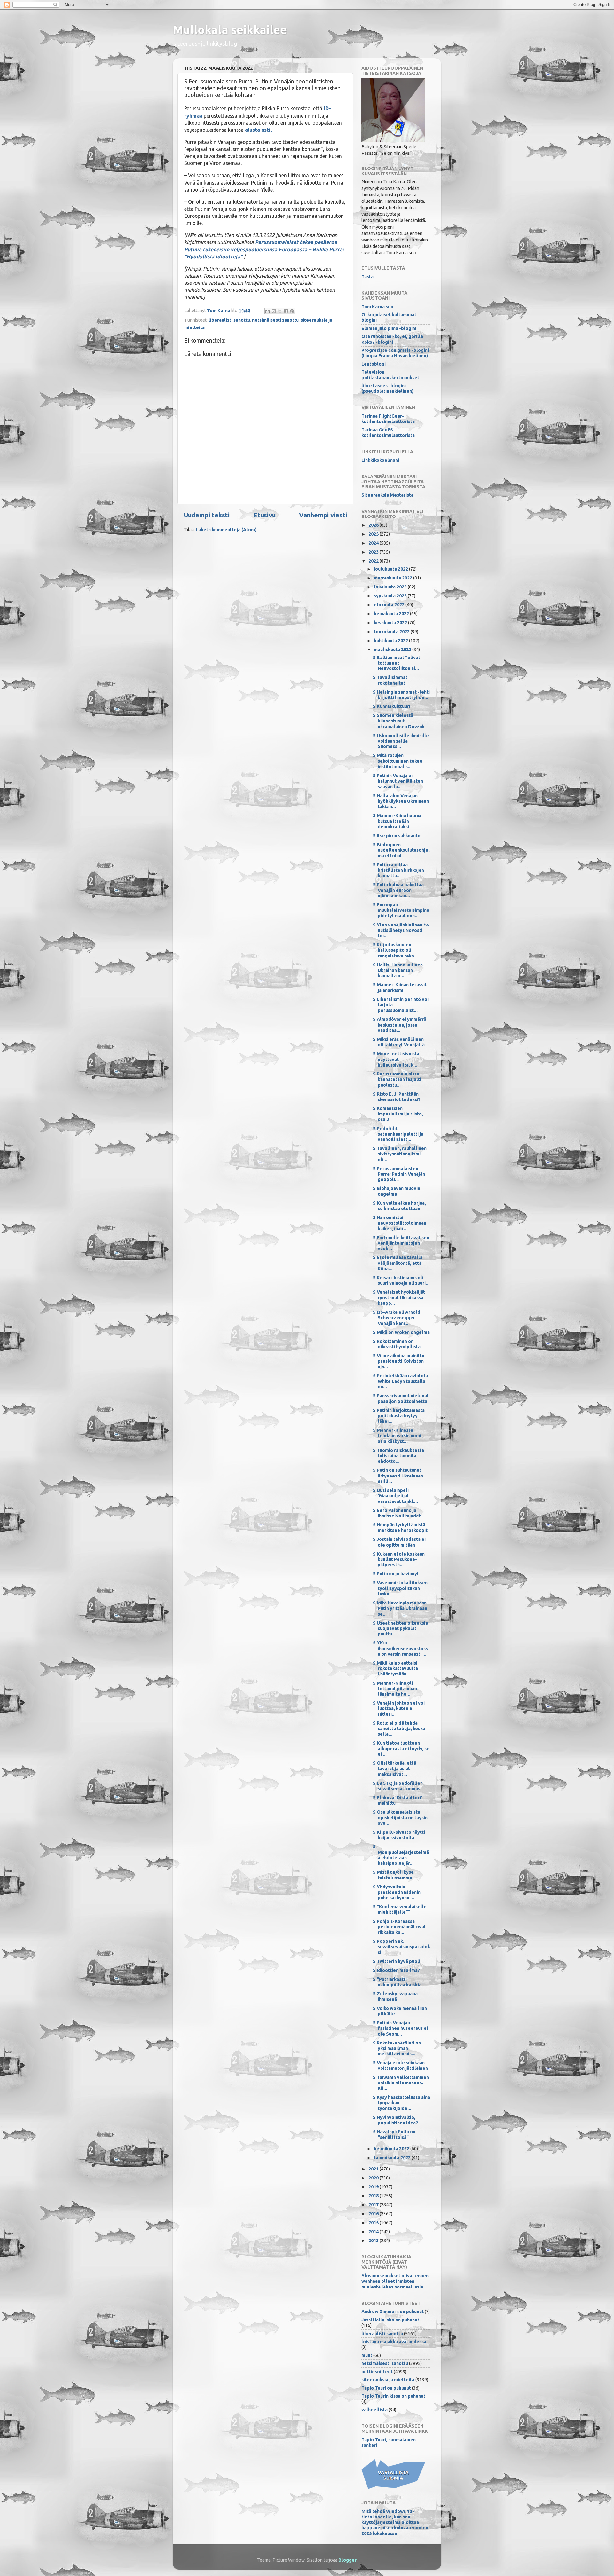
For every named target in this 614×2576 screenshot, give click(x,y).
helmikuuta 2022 (392, 2149)
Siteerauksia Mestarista (387, 495)
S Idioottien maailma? (397, 1970)
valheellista (374, 2410)
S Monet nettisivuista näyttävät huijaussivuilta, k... (396, 1059)
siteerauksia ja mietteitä (388, 2380)
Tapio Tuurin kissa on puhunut (393, 2396)
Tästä (367, 277)
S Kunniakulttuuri (392, 706)
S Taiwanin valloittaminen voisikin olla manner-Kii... (401, 2083)
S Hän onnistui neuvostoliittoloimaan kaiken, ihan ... (400, 1223)
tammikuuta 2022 (393, 2158)
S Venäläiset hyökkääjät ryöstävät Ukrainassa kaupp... (399, 1298)
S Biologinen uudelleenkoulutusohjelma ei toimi (401, 850)
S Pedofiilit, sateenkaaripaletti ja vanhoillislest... (398, 1134)
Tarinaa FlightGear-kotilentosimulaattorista (388, 419)
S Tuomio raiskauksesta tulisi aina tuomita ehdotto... (398, 1456)
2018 (374, 2196)
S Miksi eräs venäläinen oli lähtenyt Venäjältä (399, 1042)
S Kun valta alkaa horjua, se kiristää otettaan (399, 1206)
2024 (374, 543)
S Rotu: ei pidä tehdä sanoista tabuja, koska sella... (399, 1729)
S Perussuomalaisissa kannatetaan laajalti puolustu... (397, 1079)
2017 (374, 2205)
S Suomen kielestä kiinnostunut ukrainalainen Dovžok (399, 721)
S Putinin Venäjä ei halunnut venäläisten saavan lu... (398, 781)
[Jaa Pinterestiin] (292, 311)
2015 (374, 2223)
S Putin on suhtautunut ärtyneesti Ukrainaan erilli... (398, 1476)
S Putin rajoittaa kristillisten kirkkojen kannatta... (398, 870)
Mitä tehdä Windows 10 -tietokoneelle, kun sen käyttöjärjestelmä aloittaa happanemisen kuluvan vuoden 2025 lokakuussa (395, 2522)
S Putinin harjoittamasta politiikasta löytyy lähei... (399, 1416)
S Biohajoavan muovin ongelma (397, 1191)
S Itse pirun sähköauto (397, 836)
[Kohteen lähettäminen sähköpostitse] (268, 311)
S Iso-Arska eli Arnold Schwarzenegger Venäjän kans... (397, 1318)
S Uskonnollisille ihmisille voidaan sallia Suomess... (401, 741)
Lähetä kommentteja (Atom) (226, 530)
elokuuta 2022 (390, 605)
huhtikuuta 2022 (391, 641)
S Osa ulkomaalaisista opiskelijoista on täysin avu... (400, 1818)
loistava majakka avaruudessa (394, 2342)
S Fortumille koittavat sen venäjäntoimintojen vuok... (401, 1243)
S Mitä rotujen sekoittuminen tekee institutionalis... (398, 761)
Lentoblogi (374, 364)
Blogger (347, 2560)
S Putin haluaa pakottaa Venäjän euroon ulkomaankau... (398, 890)
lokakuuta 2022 (391, 587)
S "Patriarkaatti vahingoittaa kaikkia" (398, 1982)
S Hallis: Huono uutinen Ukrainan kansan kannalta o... (398, 970)
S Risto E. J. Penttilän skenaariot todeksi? (397, 1097)
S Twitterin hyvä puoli (397, 1961)
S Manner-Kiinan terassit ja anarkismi (400, 987)
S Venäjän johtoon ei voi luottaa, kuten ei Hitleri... (399, 1709)
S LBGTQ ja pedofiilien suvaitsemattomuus (398, 1786)
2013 (374, 2241)
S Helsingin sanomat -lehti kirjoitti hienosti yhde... (401, 695)
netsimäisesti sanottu (275, 320)
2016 (374, 2214)
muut (367, 2355)
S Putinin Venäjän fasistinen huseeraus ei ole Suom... (400, 2028)
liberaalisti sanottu (229, 320)
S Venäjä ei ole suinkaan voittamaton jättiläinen (400, 2065)
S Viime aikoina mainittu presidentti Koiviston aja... (399, 1361)
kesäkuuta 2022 (391, 623)
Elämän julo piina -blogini (389, 328)
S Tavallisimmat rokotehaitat (390, 680)
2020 (374, 2178)
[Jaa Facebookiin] (286, 311)
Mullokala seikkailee (230, 30)
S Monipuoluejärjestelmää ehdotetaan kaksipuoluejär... (401, 1855)
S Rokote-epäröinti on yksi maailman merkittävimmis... (397, 2048)
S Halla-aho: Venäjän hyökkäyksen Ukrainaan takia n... (401, 801)
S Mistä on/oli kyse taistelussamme (393, 1875)
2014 (374, 2232)
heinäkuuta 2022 (392, 614)
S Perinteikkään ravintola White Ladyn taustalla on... (400, 1381)
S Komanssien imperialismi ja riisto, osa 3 (398, 1114)
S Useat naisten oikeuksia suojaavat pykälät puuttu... (400, 1629)
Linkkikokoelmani (380, 460)
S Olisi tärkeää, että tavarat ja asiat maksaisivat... (394, 1769)
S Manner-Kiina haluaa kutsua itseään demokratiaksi (397, 821)
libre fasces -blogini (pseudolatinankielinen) (387, 388)
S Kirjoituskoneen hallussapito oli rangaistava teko (394, 950)
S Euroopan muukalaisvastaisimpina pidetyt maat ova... (401, 910)
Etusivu (264, 515)
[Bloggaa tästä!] (274, 311)
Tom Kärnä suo (377, 307)
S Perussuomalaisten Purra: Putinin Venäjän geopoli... (399, 1174)
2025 (374, 534)
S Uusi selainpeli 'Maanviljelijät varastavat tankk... (395, 1496)
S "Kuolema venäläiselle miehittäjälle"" (400, 1909)
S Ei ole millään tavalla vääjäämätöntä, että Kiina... (398, 1263)
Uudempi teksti (207, 515)
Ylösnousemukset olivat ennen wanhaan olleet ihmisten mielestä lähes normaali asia (395, 2281)
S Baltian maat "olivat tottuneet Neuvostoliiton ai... (397, 663)
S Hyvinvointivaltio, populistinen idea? (396, 2120)
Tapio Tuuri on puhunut (386, 2388)
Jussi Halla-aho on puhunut (390, 2320)
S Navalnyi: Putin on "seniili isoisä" (394, 2135)
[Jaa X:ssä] (280, 311)
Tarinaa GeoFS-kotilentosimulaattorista (388, 433)
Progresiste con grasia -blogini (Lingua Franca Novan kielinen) (395, 353)
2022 (374, 561)
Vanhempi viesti (323, 515)
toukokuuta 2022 (392, 632)
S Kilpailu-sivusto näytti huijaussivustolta (399, 1835)
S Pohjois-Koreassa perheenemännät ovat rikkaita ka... (399, 1927)
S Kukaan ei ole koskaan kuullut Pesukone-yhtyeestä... (399, 1560)
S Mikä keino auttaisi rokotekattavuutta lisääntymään (395, 1669)
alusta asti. (258, 130)
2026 (374, 525)
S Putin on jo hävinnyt (396, 1574)
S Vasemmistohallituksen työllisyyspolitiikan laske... (400, 1588)
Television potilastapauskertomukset (390, 375)
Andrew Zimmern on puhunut (393, 2312)
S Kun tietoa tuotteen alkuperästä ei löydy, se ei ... (401, 1749)
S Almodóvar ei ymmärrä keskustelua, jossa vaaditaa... (400, 1025)
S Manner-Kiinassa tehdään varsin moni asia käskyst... (397, 1436)
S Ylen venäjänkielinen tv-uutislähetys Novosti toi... (401, 930)
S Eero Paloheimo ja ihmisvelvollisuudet (397, 1513)
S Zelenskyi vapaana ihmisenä (395, 1996)
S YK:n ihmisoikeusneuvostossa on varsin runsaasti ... (400, 1648)
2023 (374, 552)
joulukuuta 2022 (391, 569)
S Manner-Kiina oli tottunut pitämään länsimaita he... (395, 1689)
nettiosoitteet (377, 2372)
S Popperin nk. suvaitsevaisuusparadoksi (401, 1947)
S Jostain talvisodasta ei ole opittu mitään (399, 1542)
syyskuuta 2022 (391, 596)
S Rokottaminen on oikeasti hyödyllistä (397, 1344)
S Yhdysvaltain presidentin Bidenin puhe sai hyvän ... (397, 1892)
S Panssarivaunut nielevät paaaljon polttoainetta (401, 1398)
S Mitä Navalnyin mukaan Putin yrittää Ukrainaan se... (400, 1608)
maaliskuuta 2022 (393, 650)
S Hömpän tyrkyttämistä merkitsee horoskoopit (400, 1528)
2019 (374, 2187)
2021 (374, 2169)
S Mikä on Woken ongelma (401, 1332)
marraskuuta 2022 (394, 578)
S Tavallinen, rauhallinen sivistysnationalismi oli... (400, 1154)
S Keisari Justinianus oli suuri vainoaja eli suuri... (401, 1280)
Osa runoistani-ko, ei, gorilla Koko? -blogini (392, 339)
